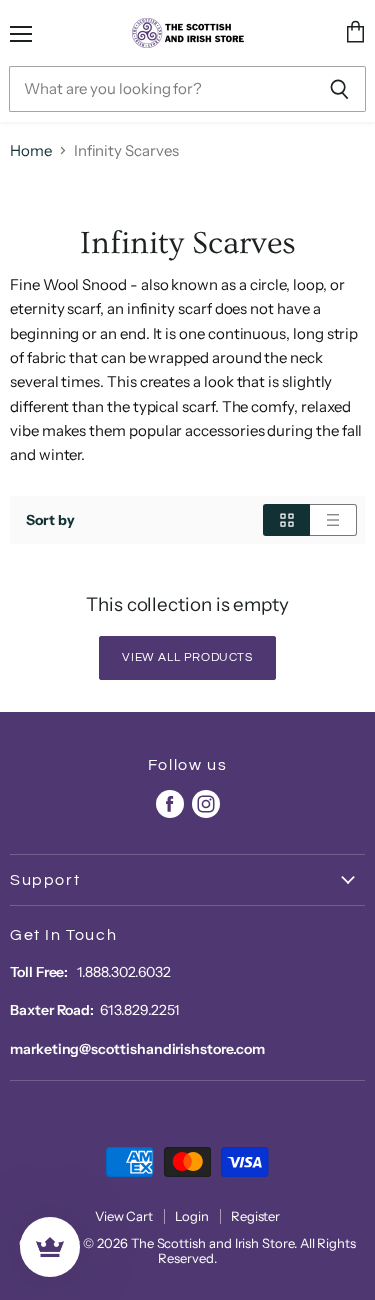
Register (255, 1216)
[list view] (333, 520)
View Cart (124, 1216)
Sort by (50, 520)
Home (31, 150)
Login (192, 1216)
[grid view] (286, 520)
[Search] (339, 89)
